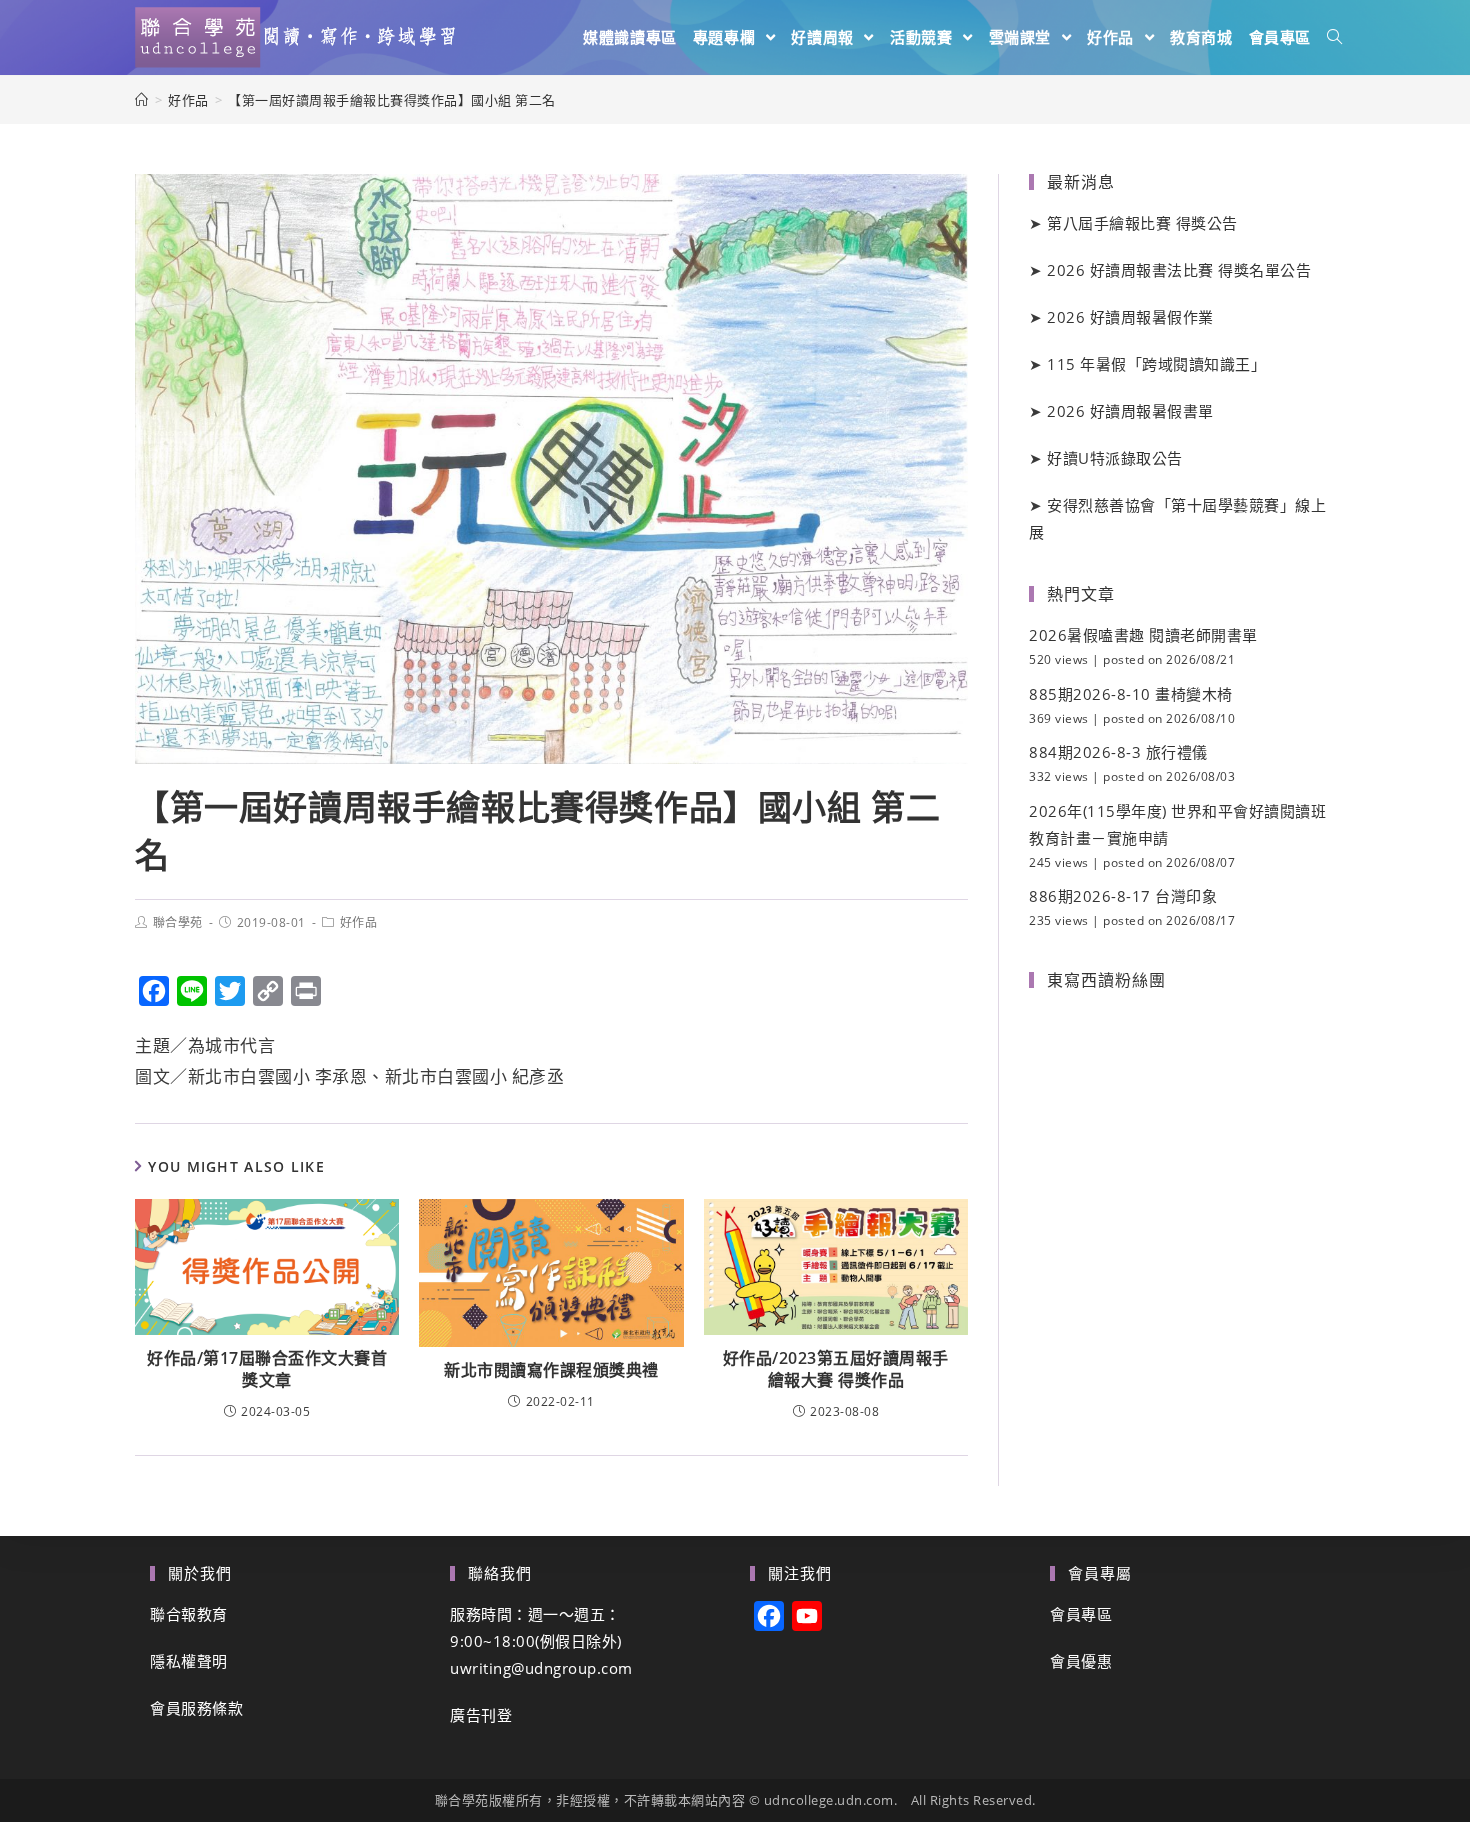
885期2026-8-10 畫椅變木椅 (1131, 694)
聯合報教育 (189, 1614)
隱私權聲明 (189, 1661)
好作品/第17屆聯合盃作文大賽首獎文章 (267, 1369)
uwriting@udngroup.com (541, 1668)
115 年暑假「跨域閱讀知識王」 (1156, 364)
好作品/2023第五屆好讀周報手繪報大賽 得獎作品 (836, 1369)
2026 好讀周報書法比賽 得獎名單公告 (1179, 270)
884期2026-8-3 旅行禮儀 (1118, 752)
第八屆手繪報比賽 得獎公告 (1142, 223)
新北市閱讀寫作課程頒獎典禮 (551, 1370)
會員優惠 (1081, 1661)
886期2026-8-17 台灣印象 (1123, 896)
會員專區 (1081, 1614)
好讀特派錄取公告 (1115, 458)
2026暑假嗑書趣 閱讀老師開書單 (1143, 635)
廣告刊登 (481, 1715)
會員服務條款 (196, 1708)
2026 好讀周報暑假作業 (1130, 317)
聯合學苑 (178, 922)
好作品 (359, 922)
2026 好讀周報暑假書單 (1130, 411)
